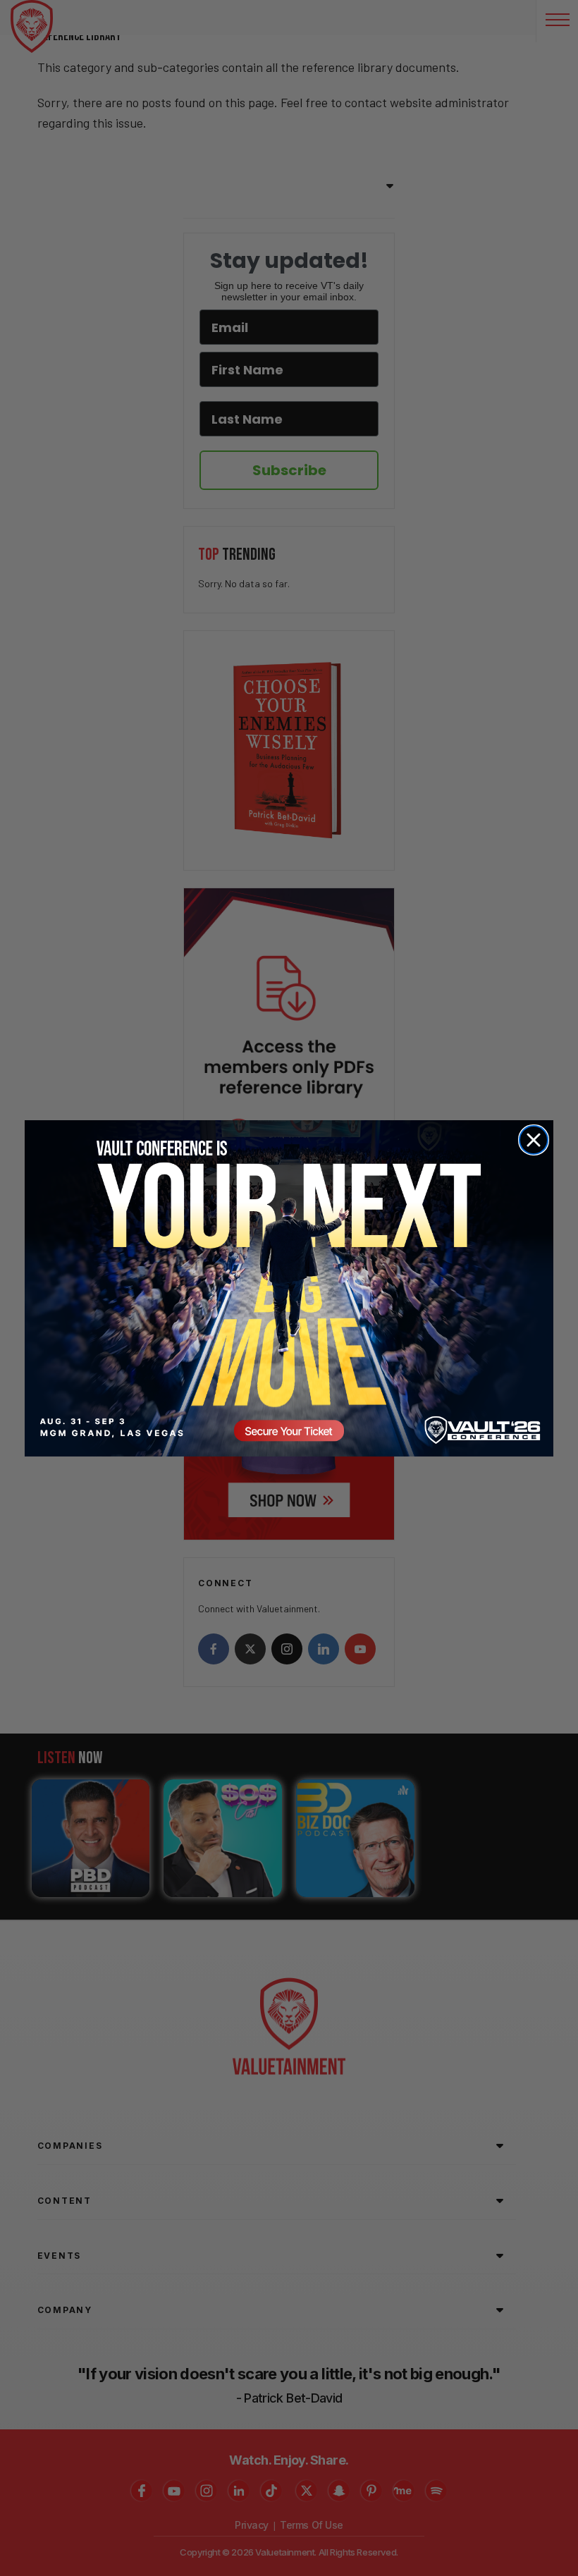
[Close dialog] (534, 1140)
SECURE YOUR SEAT (289, 1288)
